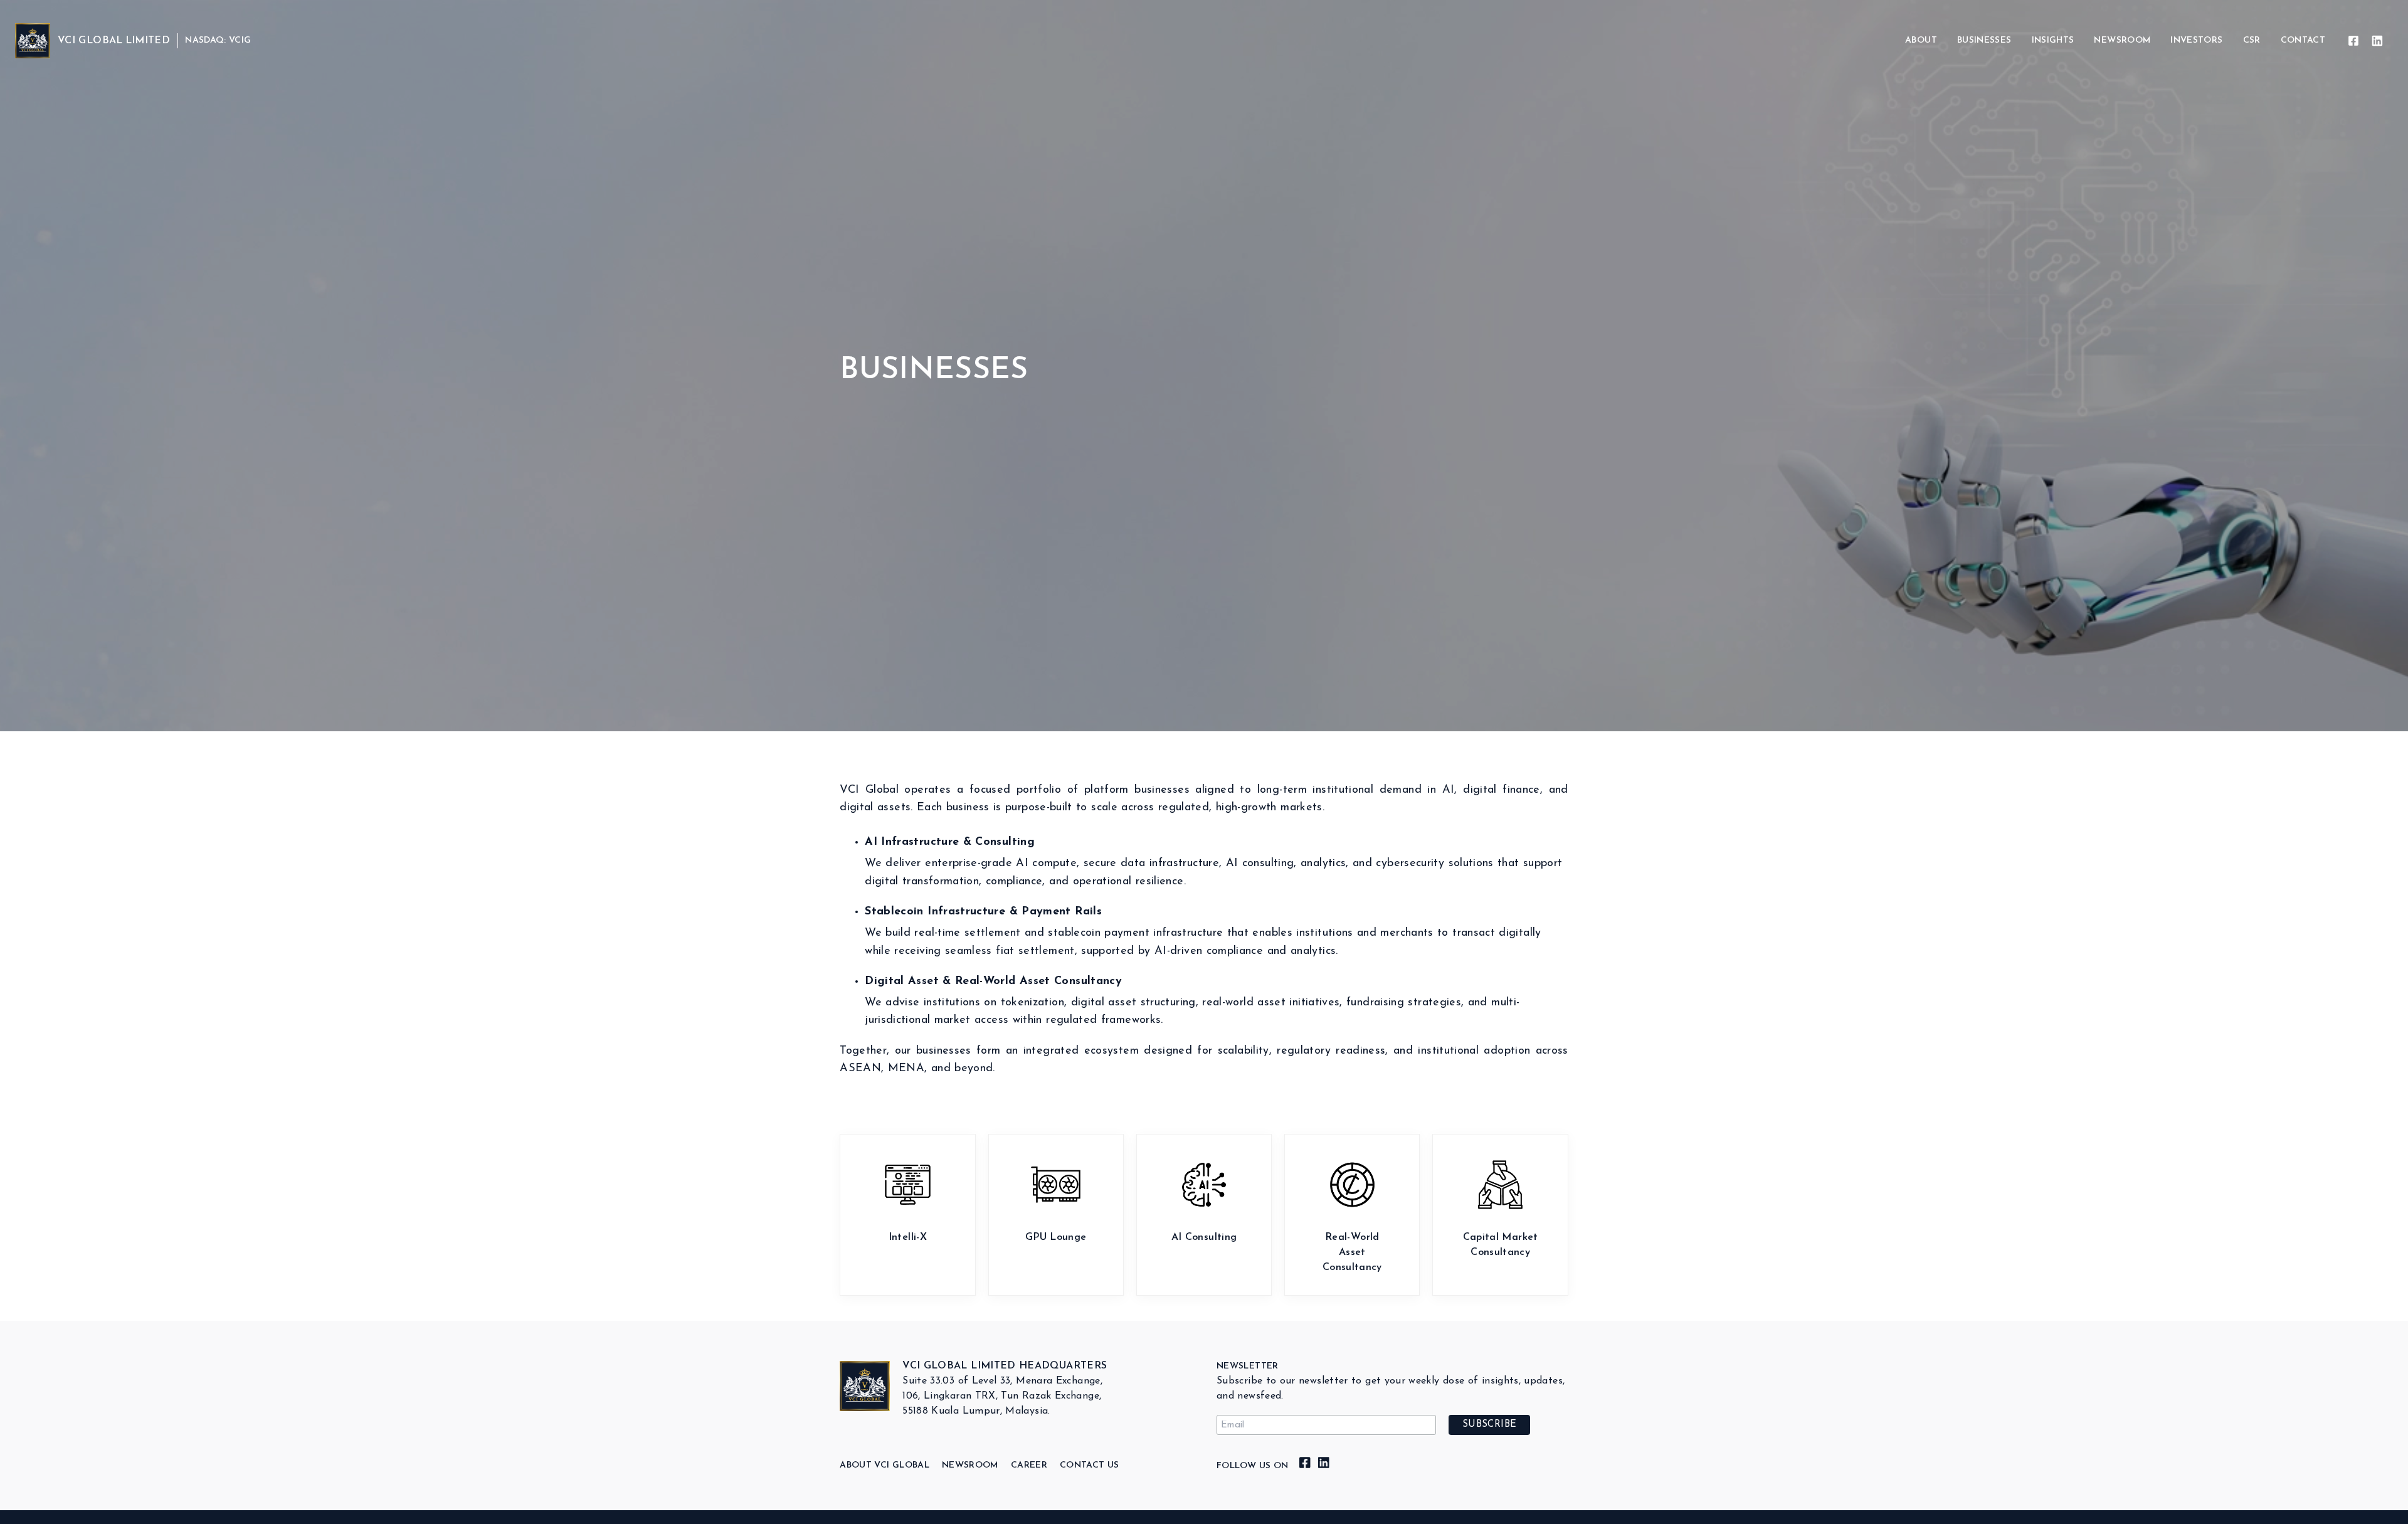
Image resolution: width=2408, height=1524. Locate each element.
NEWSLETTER (1248, 1366)
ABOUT (1921, 40)
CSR (2252, 40)
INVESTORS (2196, 40)
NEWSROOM (2122, 40)
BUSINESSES (1984, 40)
